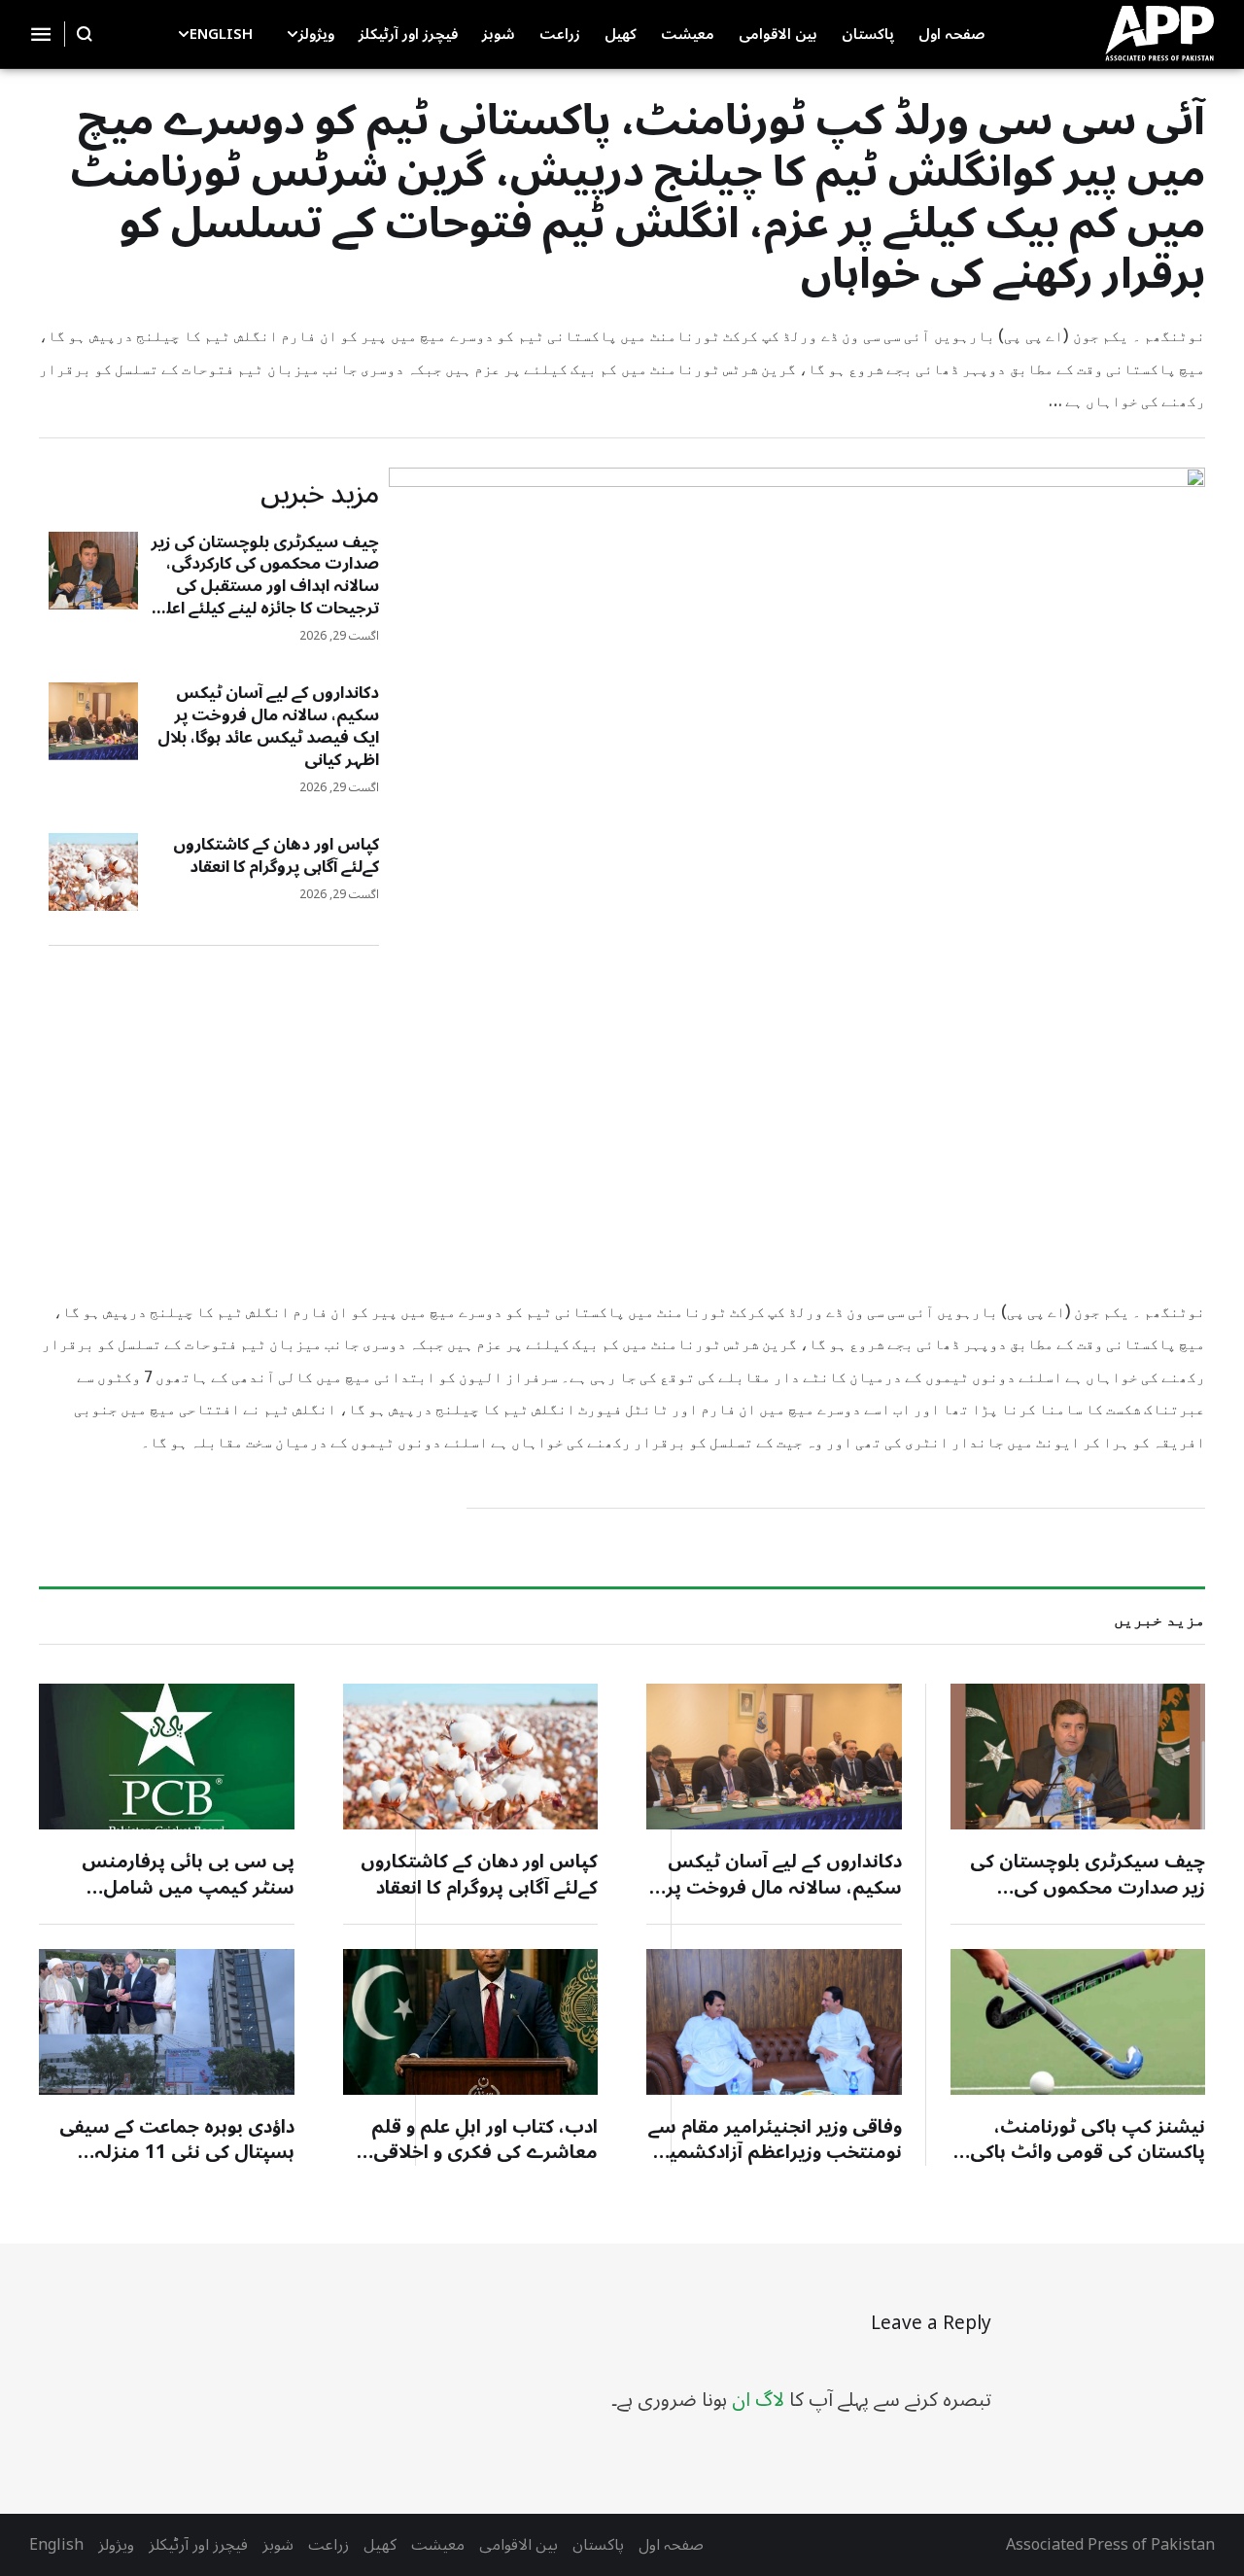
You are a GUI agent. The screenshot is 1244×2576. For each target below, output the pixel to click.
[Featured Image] (93, 571)
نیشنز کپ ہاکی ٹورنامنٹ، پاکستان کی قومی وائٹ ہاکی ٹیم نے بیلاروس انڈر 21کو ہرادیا (1081, 2153)
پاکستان (598, 2545)
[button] (293, 34)
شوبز (278, 2545)
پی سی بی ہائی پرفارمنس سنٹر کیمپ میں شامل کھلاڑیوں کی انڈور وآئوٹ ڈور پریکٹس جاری (181, 1900)
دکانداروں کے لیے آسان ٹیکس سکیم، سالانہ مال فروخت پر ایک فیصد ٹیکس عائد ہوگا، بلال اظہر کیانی (268, 727)
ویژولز (116, 2545)
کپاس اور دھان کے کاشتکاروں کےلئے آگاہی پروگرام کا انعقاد (276, 856)
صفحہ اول (671, 2545)
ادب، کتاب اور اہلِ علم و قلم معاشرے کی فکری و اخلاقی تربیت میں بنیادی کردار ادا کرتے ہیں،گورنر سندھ (472, 2166)
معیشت (438, 2545)
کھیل (380, 2545)
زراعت (328, 2545)
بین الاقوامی (518, 2545)
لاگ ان (758, 2400)
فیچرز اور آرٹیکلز (198, 2545)
